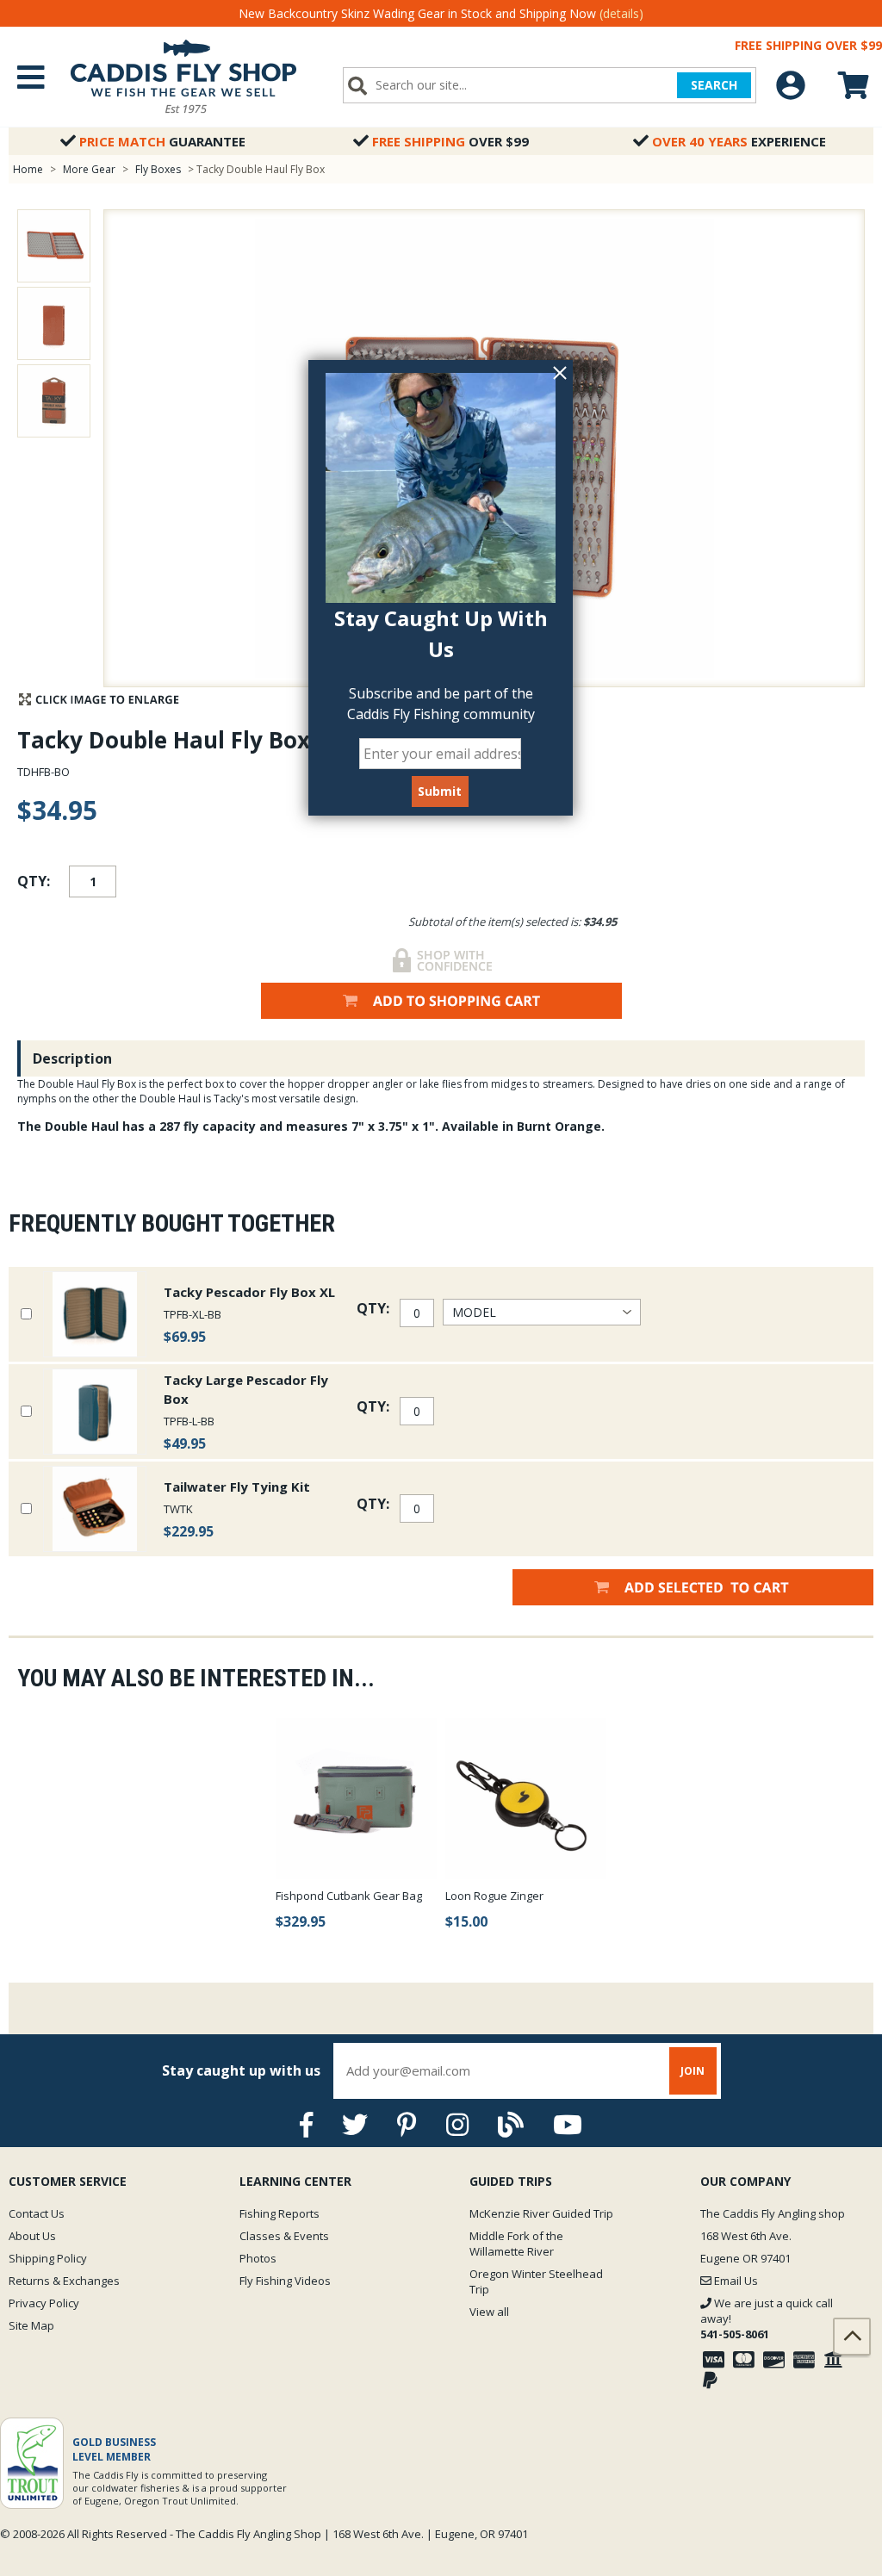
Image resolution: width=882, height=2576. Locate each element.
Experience (739, 141)
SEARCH (714, 85)
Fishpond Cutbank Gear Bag (349, 1896)
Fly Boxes (158, 169)
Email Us (735, 2281)
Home (28, 169)
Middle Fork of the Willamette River (516, 2244)
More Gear (89, 169)
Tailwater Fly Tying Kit (237, 1487)
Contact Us (37, 2213)
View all (489, 2312)
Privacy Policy (44, 2303)
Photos (258, 2258)
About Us (32, 2236)
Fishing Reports (280, 2213)
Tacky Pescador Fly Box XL (249, 1292)
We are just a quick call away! (767, 2318)
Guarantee (162, 141)
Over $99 (450, 141)
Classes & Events (284, 2236)
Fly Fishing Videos (285, 2281)
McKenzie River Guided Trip (541, 2213)
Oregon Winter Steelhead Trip (536, 2281)
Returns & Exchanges (64, 2281)
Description (72, 1058)
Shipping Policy (48, 2258)
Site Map (31, 2325)
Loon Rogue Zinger (494, 1896)
